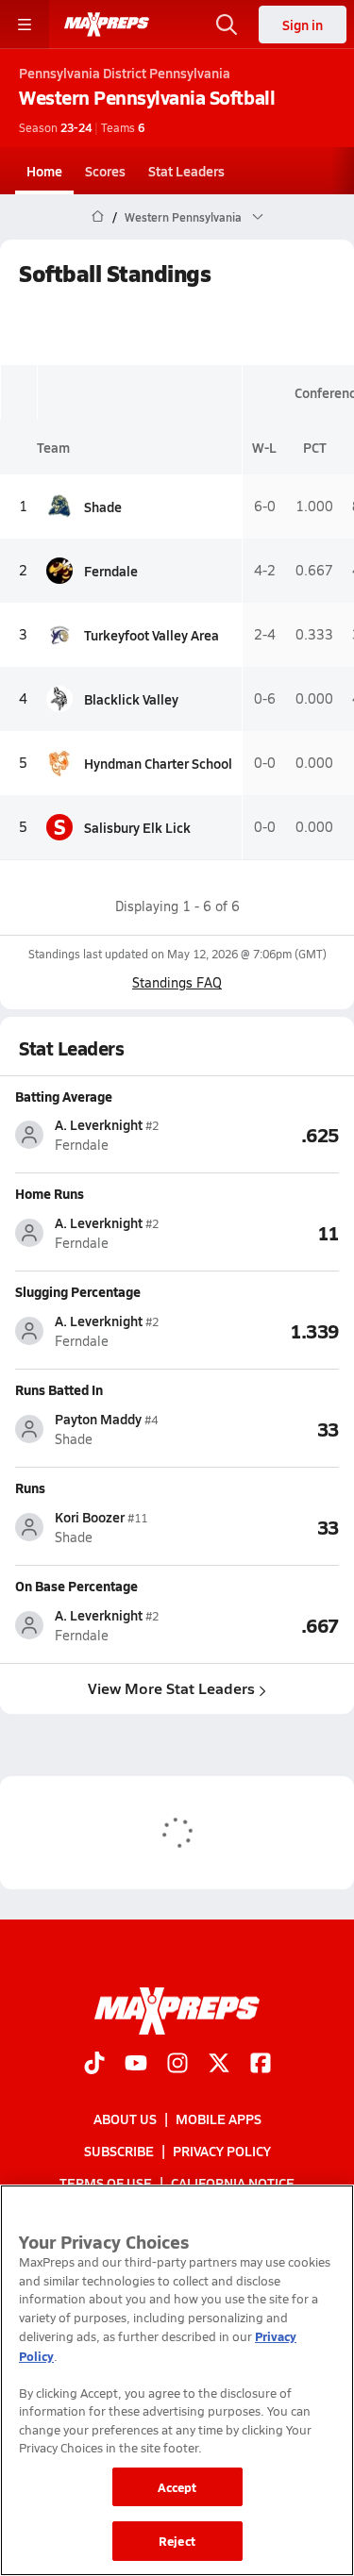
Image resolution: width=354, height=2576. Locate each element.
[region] (177, 2380)
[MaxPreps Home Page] (98, 217)
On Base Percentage (76, 1586)
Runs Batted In (59, 1389)
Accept (177, 2487)
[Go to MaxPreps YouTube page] (136, 2065)
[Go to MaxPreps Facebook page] (261, 2065)
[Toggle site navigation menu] (25, 25)
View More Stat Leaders (171, 1688)
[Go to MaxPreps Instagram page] (177, 2065)
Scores (105, 171)
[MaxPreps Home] (107, 25)
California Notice (233, 2183)
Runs (30, 1487)
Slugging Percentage (78, 1291)
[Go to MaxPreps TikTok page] (94, 2065)
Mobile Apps (219, 2119)
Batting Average (64, 1096)
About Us (125, 2119)
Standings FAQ (177, 982)
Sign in (303, 25)
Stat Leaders (186, 171)
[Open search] (227, 25)
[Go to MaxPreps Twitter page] (219, 2065)
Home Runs (50, 1193)
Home (44, 171)
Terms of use (106, 2183)
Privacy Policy (222, 2151)
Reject (177, 2541)
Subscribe (119, 2151)
